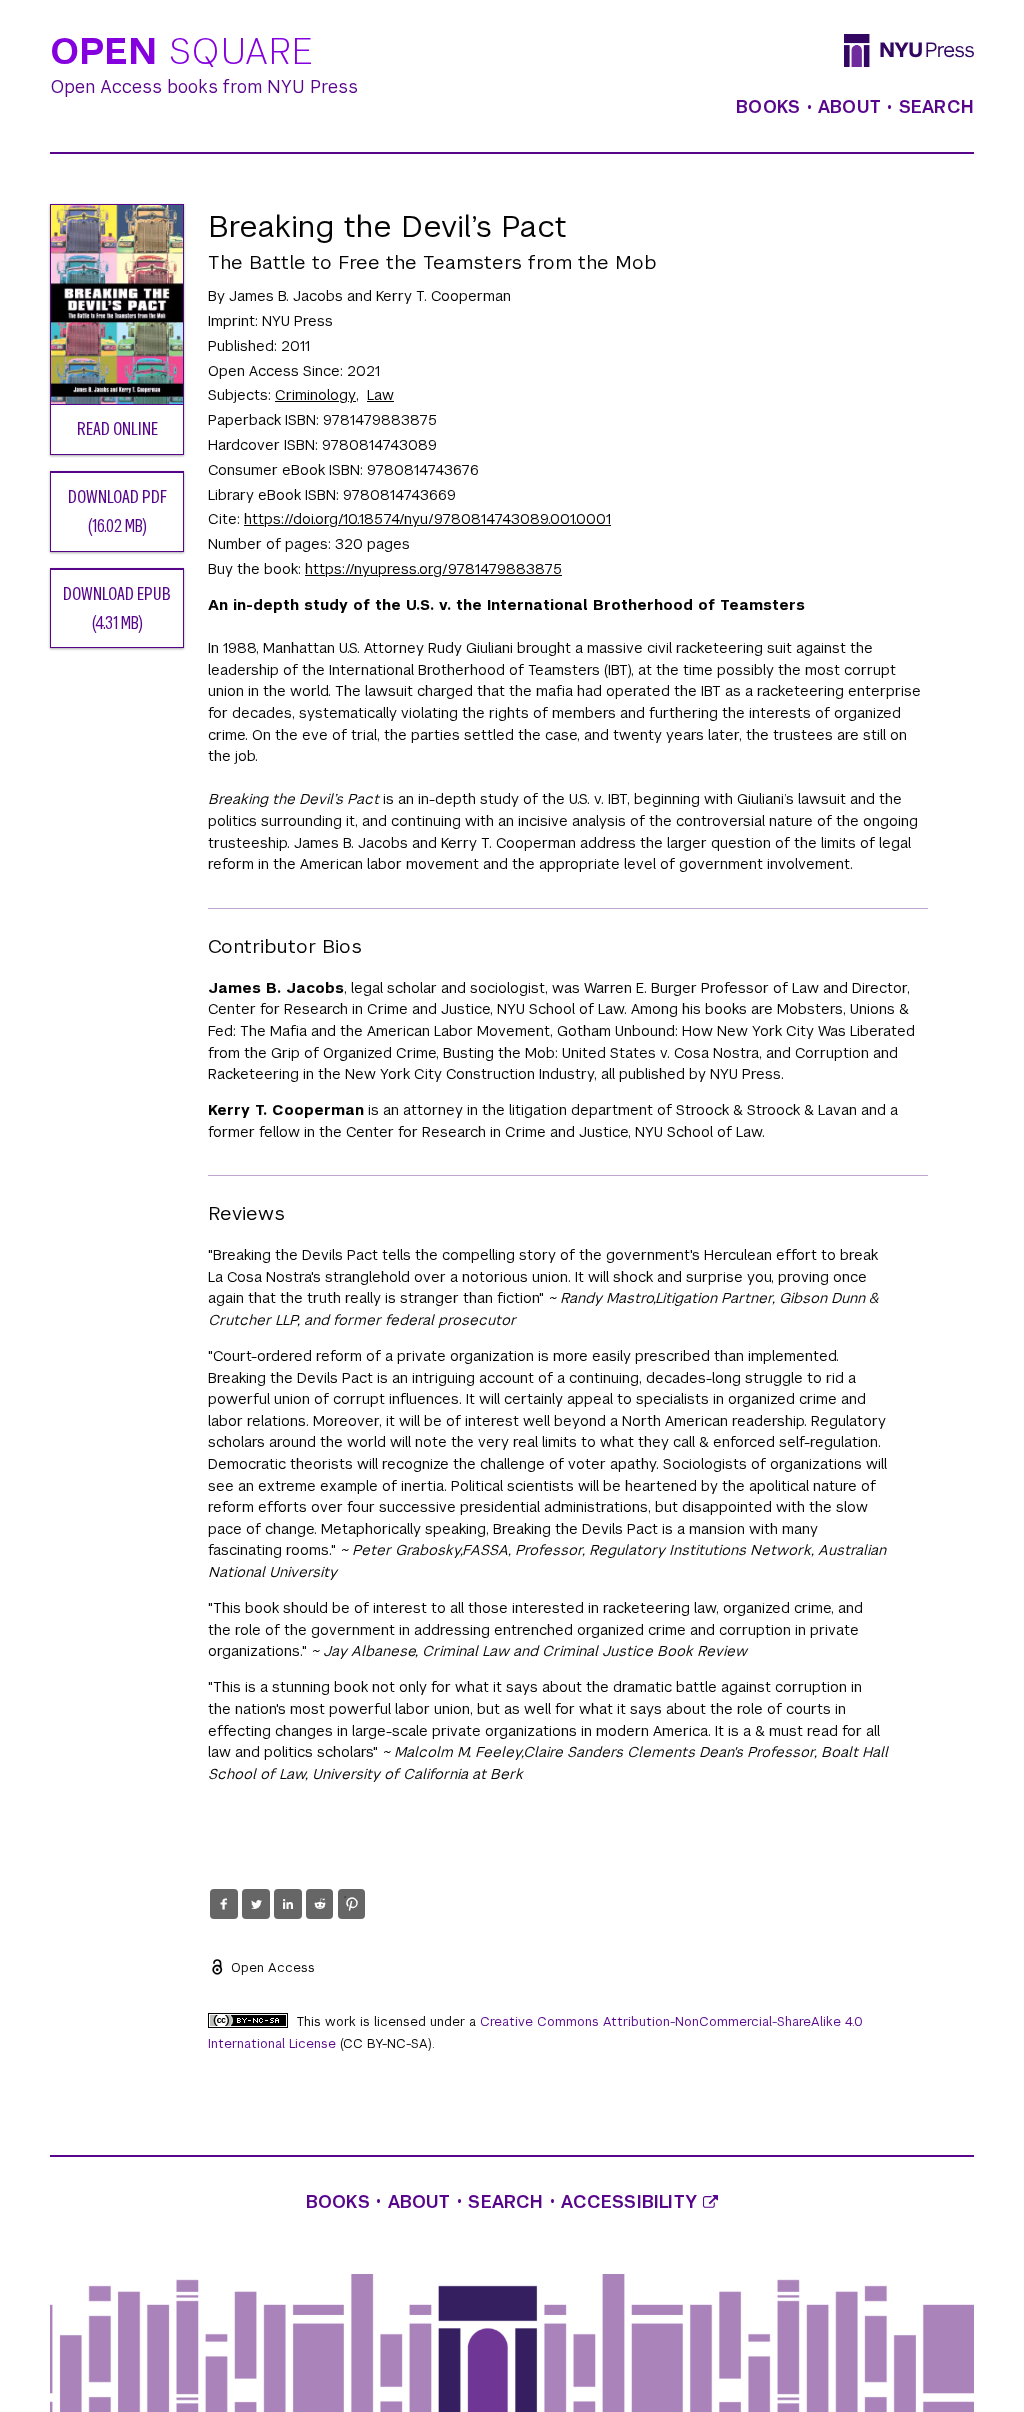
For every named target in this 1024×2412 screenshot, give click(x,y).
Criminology (315, 395)
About (849, 107)
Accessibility (632, 2202)
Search (936, 107)
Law (380, 395)
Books (768, 107)
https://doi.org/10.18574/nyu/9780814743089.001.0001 (427, 519)
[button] (223, 1904)
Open (182, 52)
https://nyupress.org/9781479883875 (433, 569)
